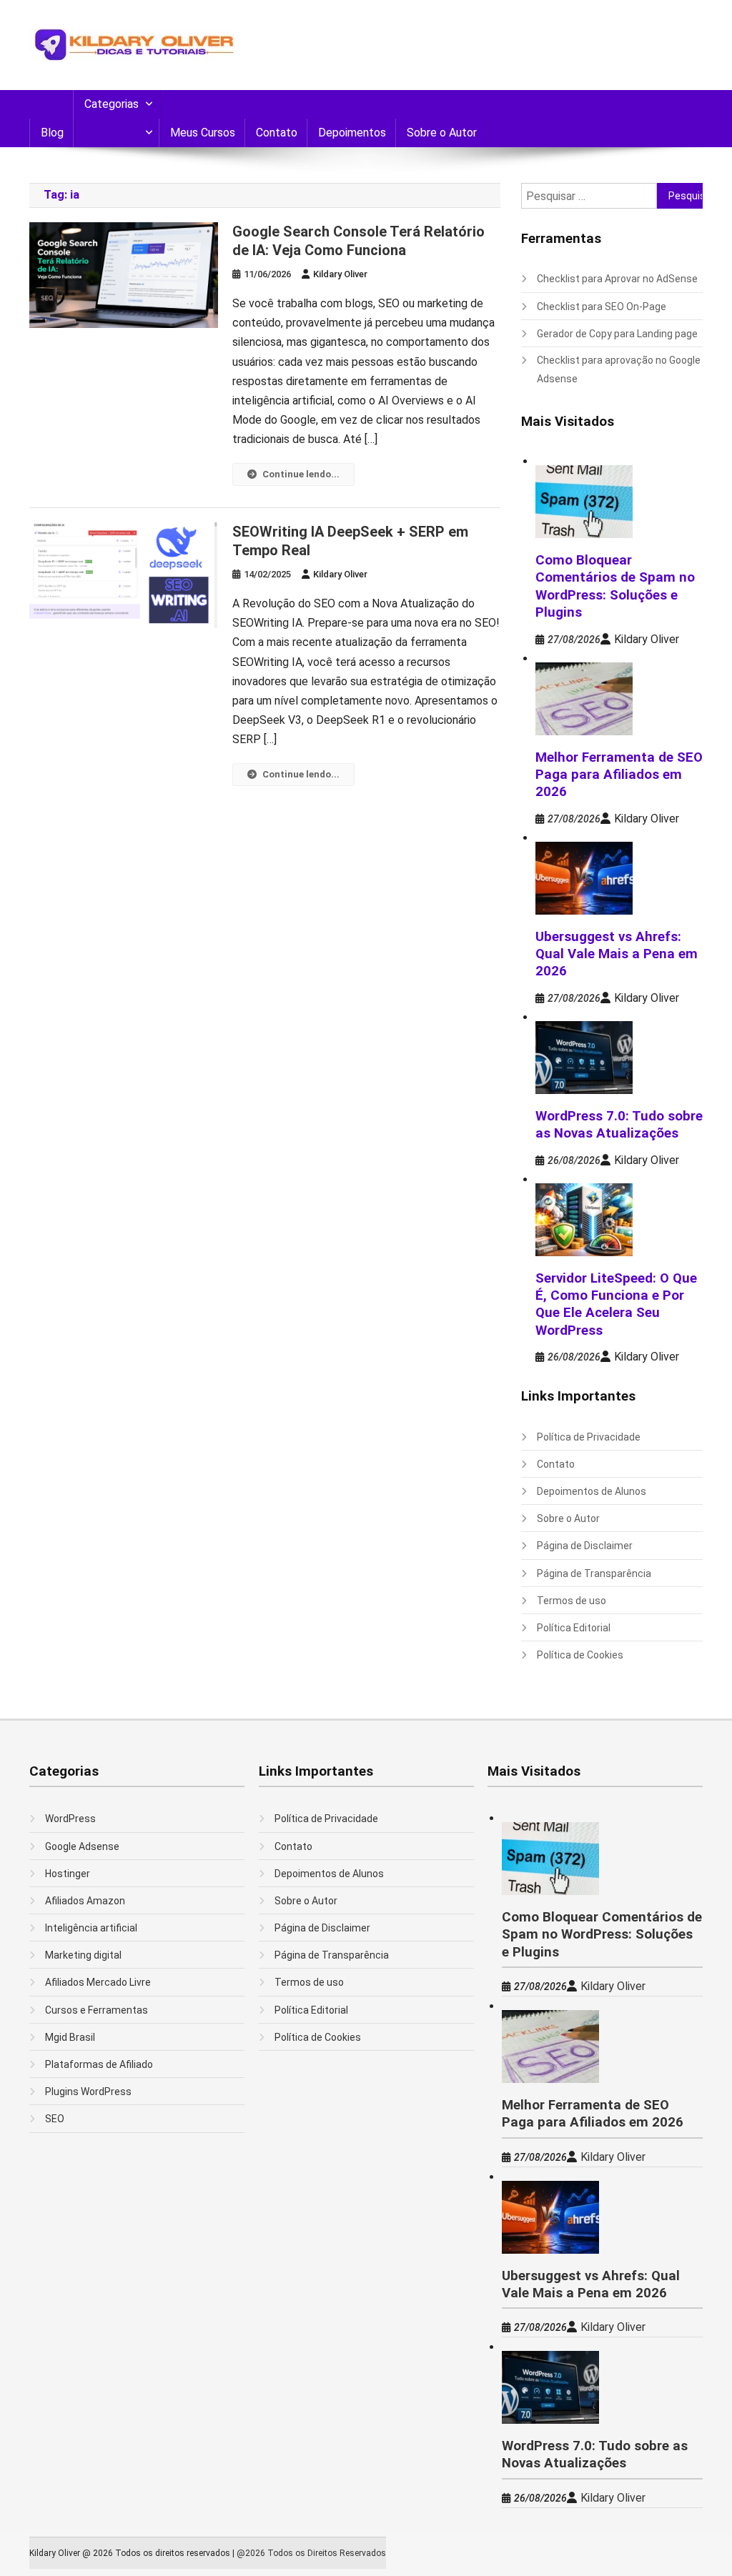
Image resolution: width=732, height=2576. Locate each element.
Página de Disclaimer (585, 1546)
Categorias (112, 104)
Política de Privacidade (589, 1437)
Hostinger (68, 1874)
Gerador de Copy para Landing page (617, 334)
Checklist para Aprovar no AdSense (617, 279)
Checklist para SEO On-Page (602, 307)
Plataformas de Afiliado (99, 2064)
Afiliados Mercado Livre (98, 1982)
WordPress (70, 1819)
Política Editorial (574, 1628)
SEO (55, 2119)
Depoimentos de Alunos (592, 1491)
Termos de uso (572, 1601)
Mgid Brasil (70, 2037)
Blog (52, 133)
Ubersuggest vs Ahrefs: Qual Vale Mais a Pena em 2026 (617, 954)
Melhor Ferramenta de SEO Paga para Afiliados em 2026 (619, 775)
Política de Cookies (580, 1655)
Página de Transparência (594, 1573)
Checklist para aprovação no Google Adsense (619, 369)
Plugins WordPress (88, 2092)
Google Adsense (82, 1846)
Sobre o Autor (442, 133)
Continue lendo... (301, 474)
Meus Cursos (203, 133)
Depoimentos (352, 133)
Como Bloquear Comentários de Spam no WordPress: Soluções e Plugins (602, 1935)
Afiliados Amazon (85, 1901)
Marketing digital (83, 1955)
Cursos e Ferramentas (97, 2010)
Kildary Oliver (340, 274)
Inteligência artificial (91, 1928)
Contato (277, 133)
